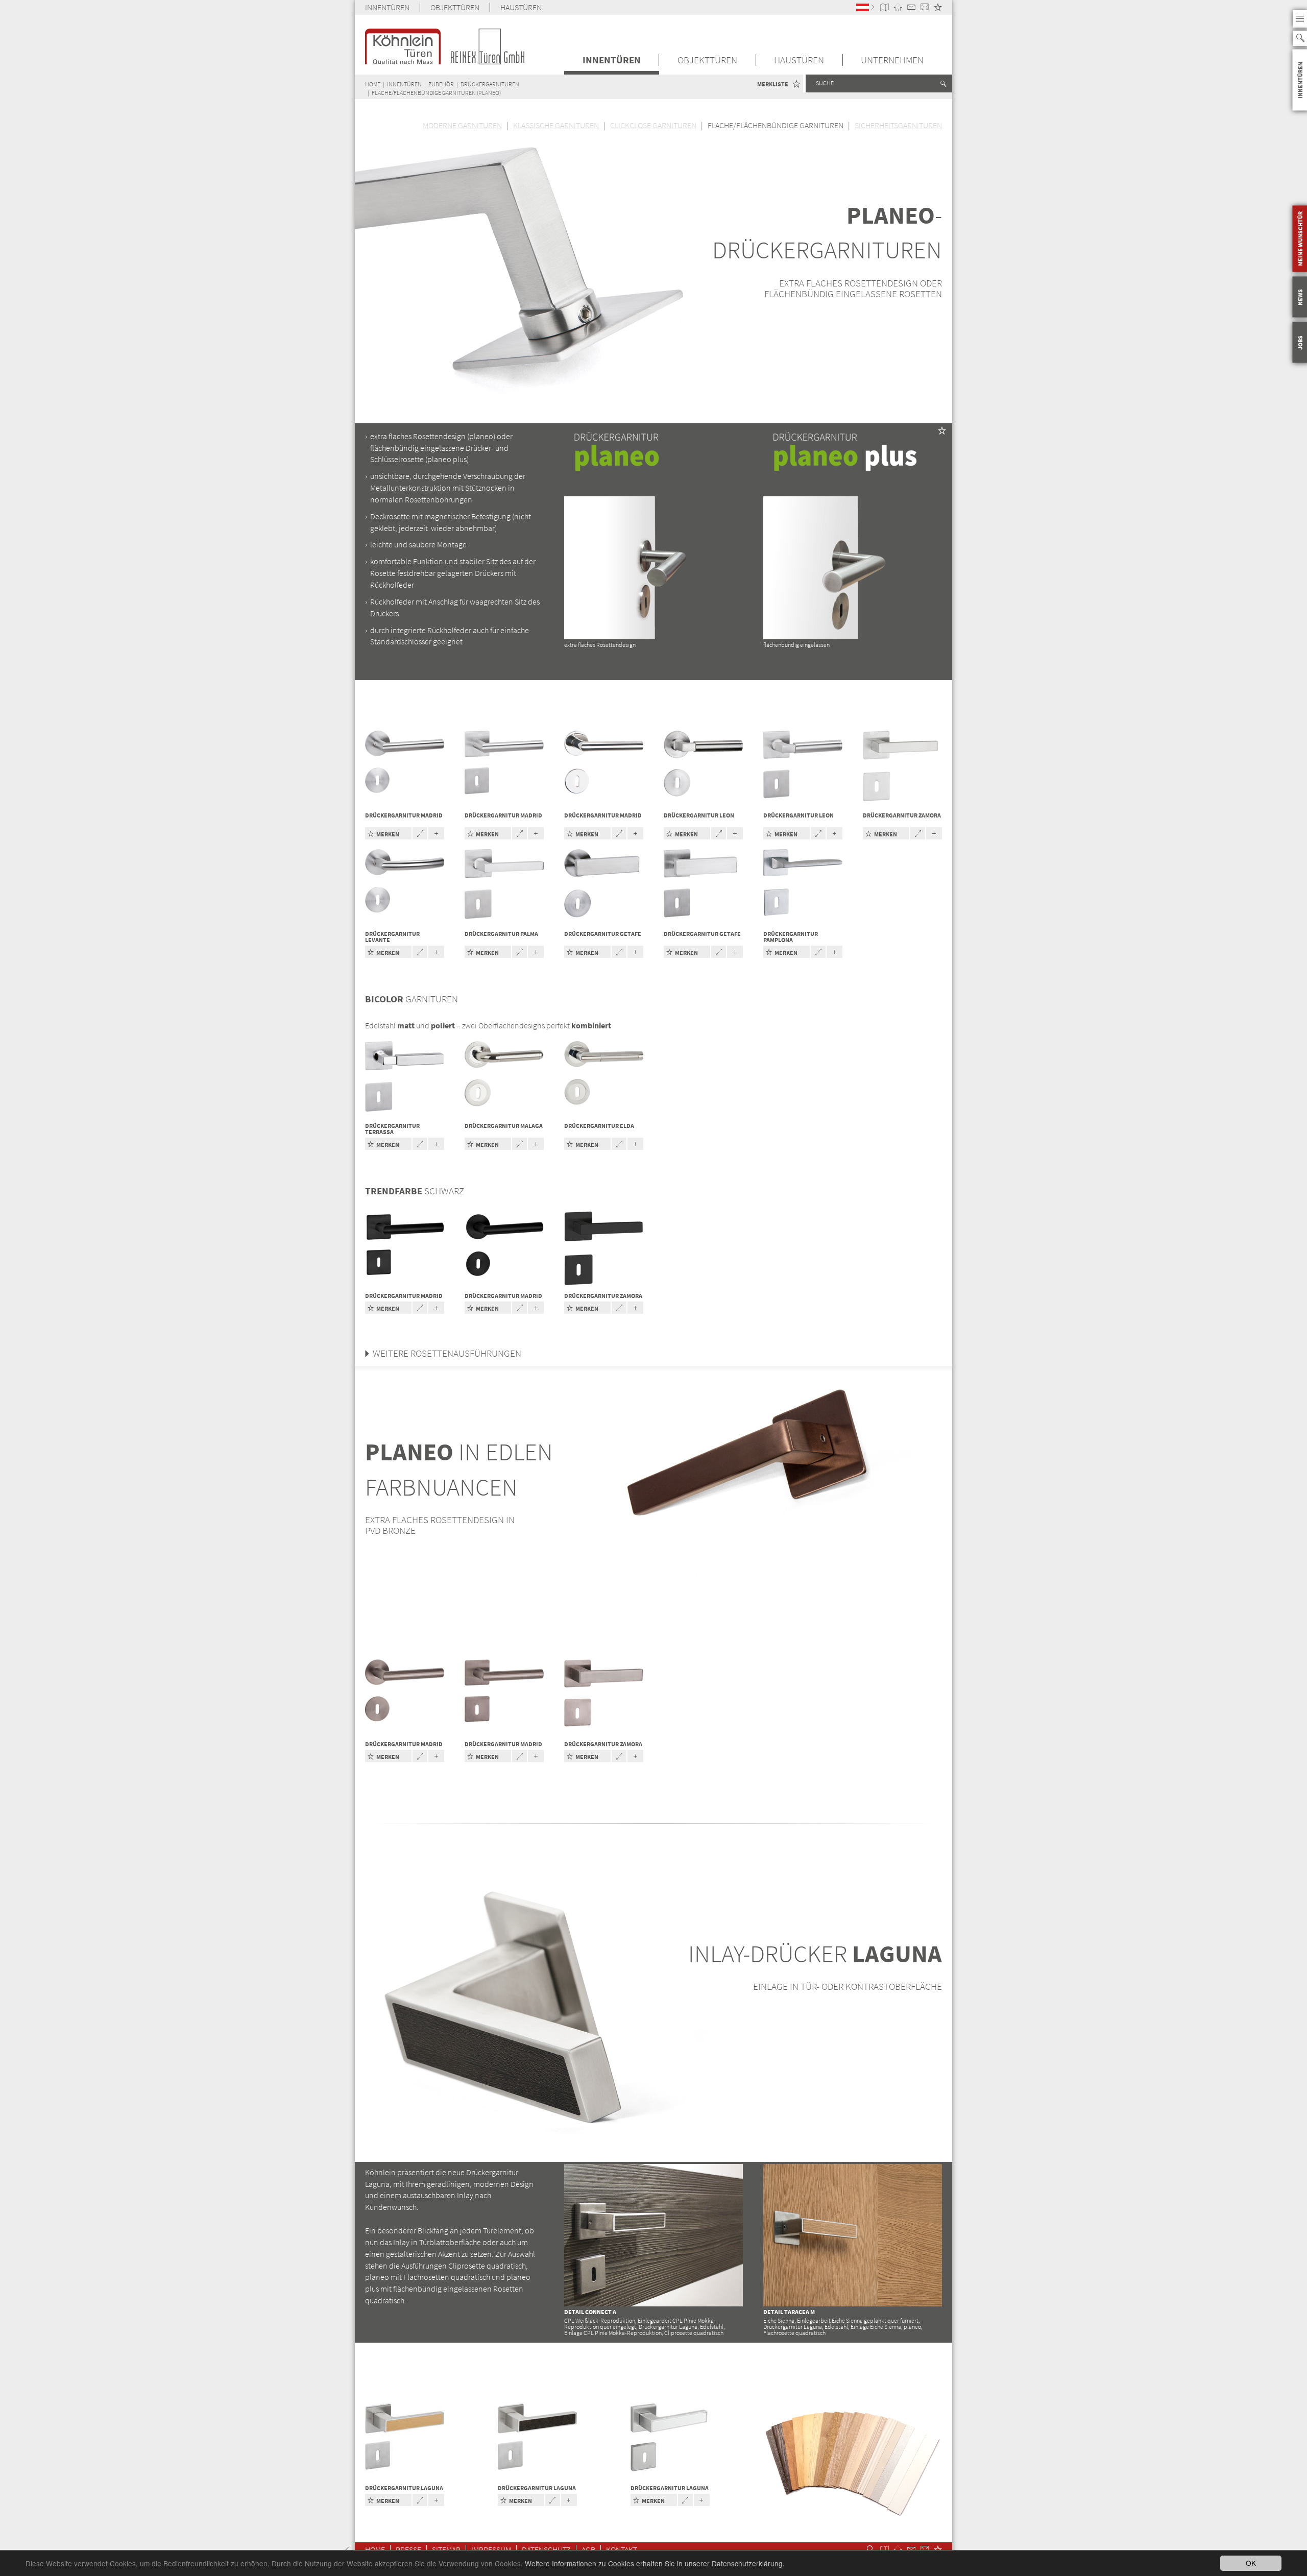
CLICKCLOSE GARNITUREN (653, 125)
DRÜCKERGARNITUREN (490, 84)
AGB (588, 2550)
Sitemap (446, 2550)
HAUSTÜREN (521, 7)
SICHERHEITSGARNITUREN (898, 125)
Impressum (491, 2550)
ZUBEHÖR (441, 84)
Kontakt (622, 2550)
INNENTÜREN (387, 7)
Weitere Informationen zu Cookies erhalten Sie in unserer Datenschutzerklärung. (655, 2563)
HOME (373, 84)
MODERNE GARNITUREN (462, 125)
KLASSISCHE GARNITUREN (556, 125)
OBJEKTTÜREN (455, 7)
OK (1251, 2563)
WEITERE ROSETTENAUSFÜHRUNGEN (447, 1353)
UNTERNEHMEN (892, 60)
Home (375, 2550)
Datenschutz (546, 2550)
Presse (408, 2550)
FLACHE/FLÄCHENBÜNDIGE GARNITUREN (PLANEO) (436, 93)
